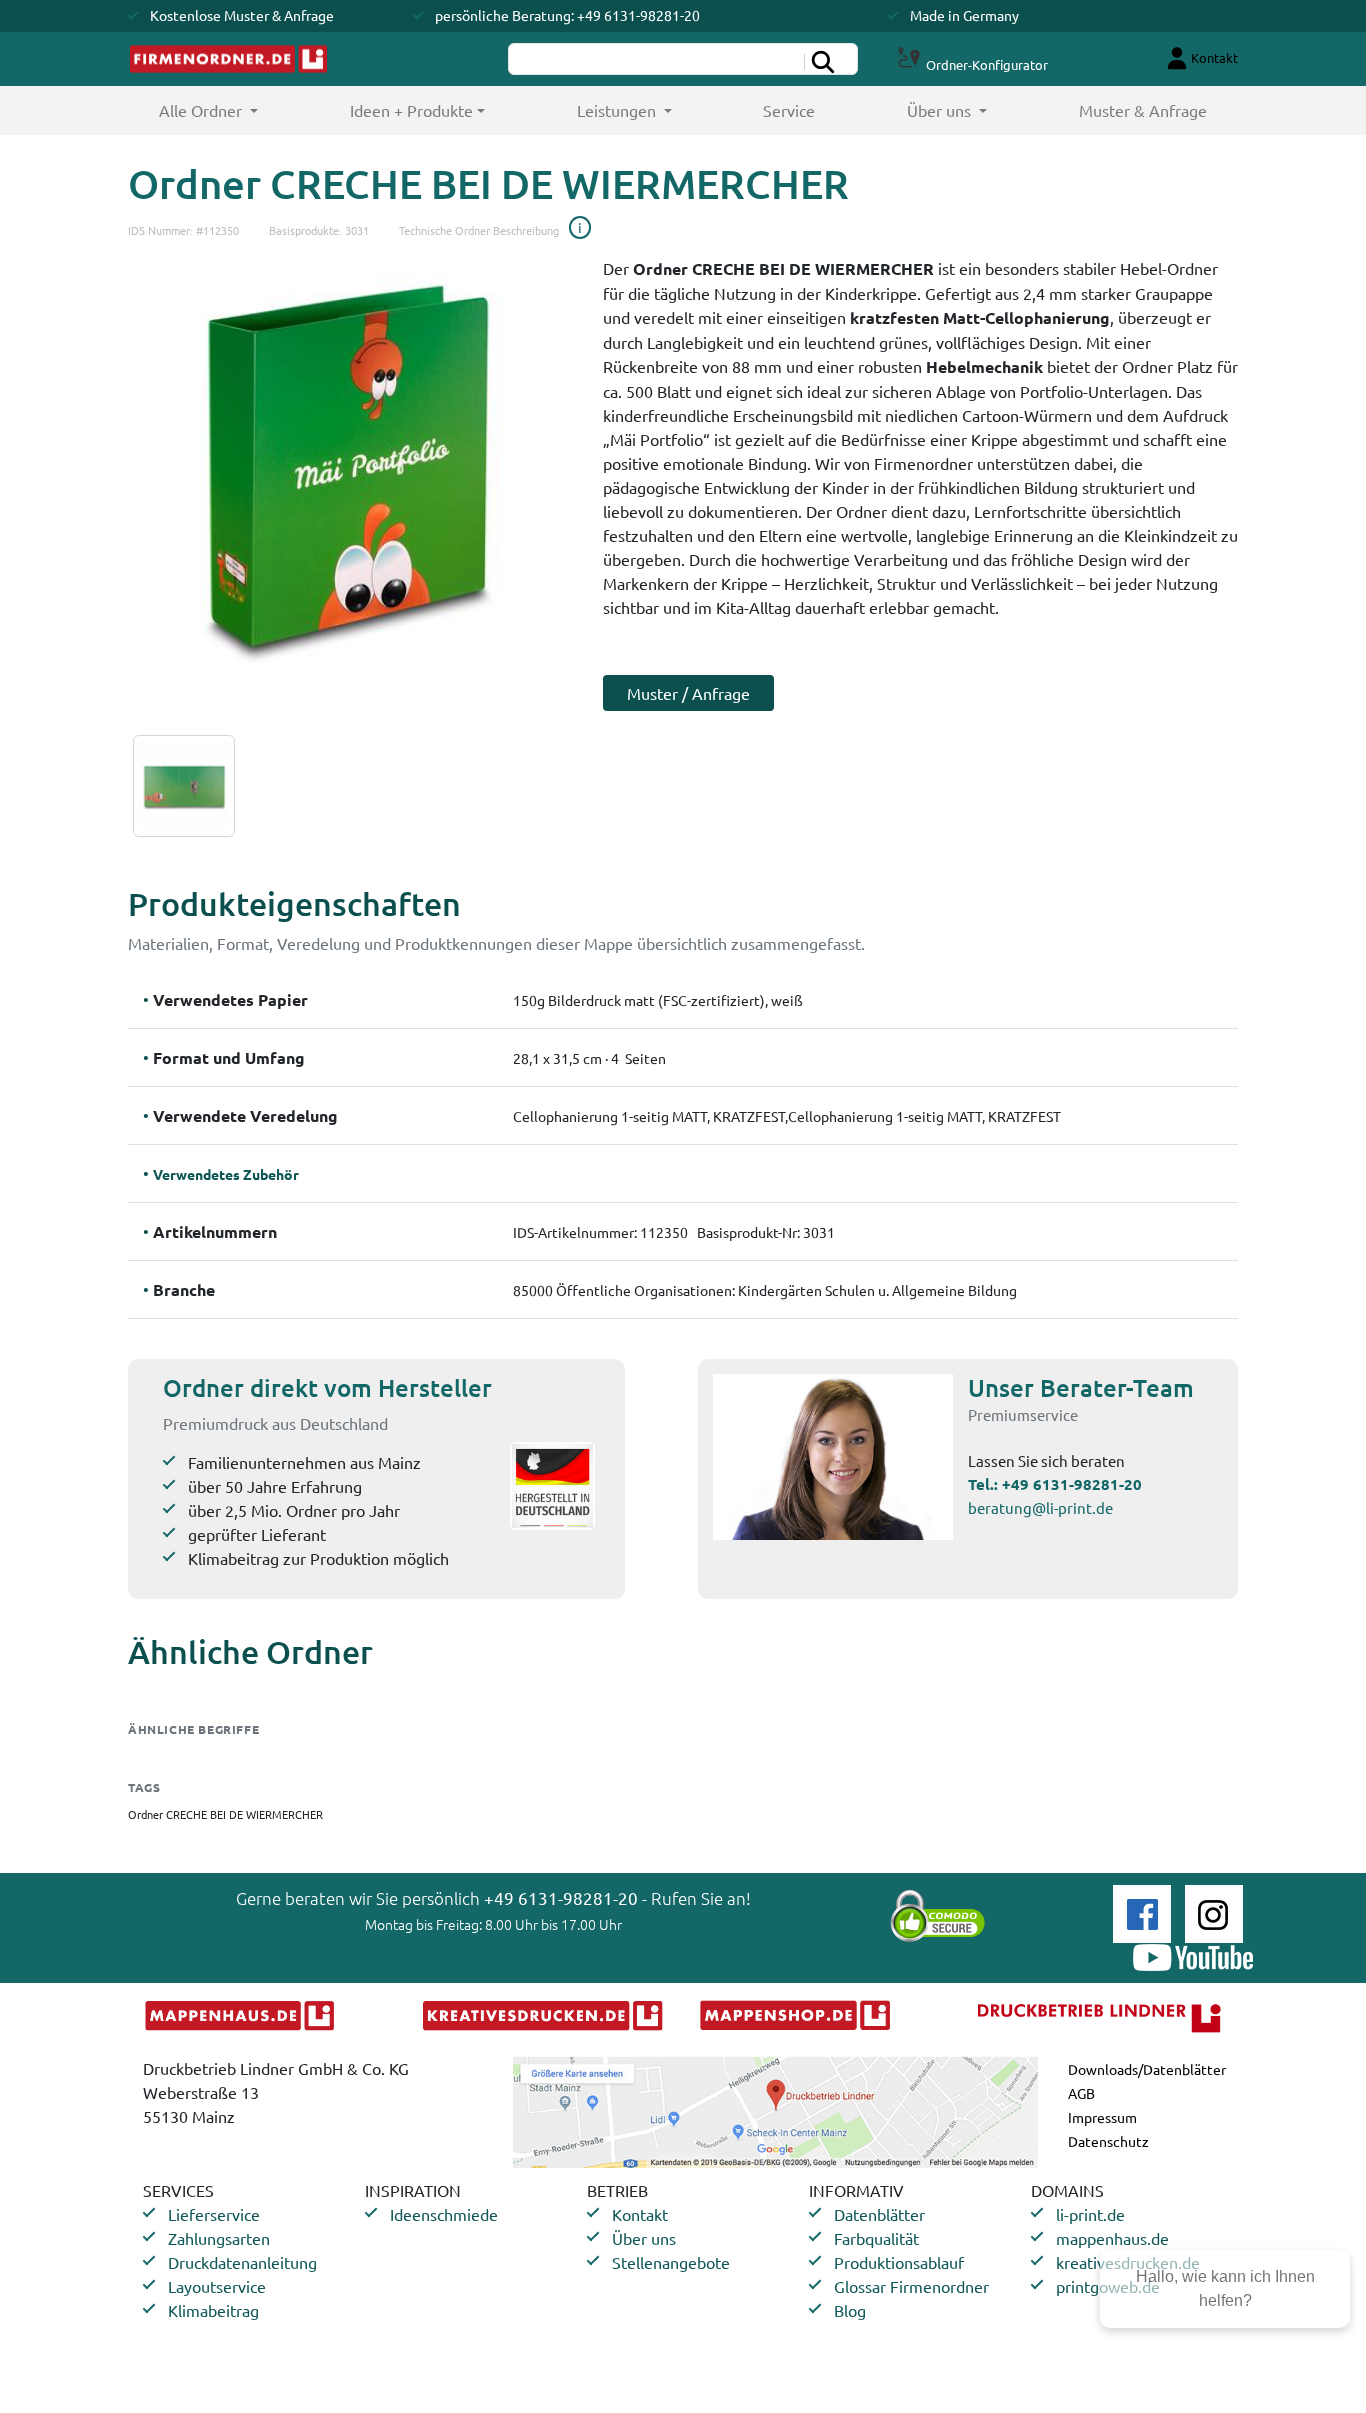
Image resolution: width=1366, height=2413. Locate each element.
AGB (1081, 2093)
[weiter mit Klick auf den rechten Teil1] (350, 462)
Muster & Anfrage (1143, 110)
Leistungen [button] (618, 110)
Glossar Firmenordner (911, 2286)
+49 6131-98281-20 (1072, 1484)
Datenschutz (1108, 2141)
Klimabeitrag (213, 2310)
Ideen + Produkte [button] (411, 110)
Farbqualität (876, 2238)
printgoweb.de (1108, 2286)
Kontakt (640, 2214)
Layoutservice (217, 2286)
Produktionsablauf (899, 2262)
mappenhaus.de (1112, 2238)
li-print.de (1090, 2214)
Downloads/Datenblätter (1147, 2069)
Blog (850, 2310)
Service (789, 110)
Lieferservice (214, 2214)
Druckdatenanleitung (242, 2262)
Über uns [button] (941, 110)
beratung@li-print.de (1040, 1507)
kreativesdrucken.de (1128, 2262)
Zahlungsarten (219, 2238)
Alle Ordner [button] (231, 110)
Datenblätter (879, 2214)
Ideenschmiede (444, 2214)
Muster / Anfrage (688, 693)
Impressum (1102, 2117)
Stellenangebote (671, 2262)
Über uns (644, 2238)
